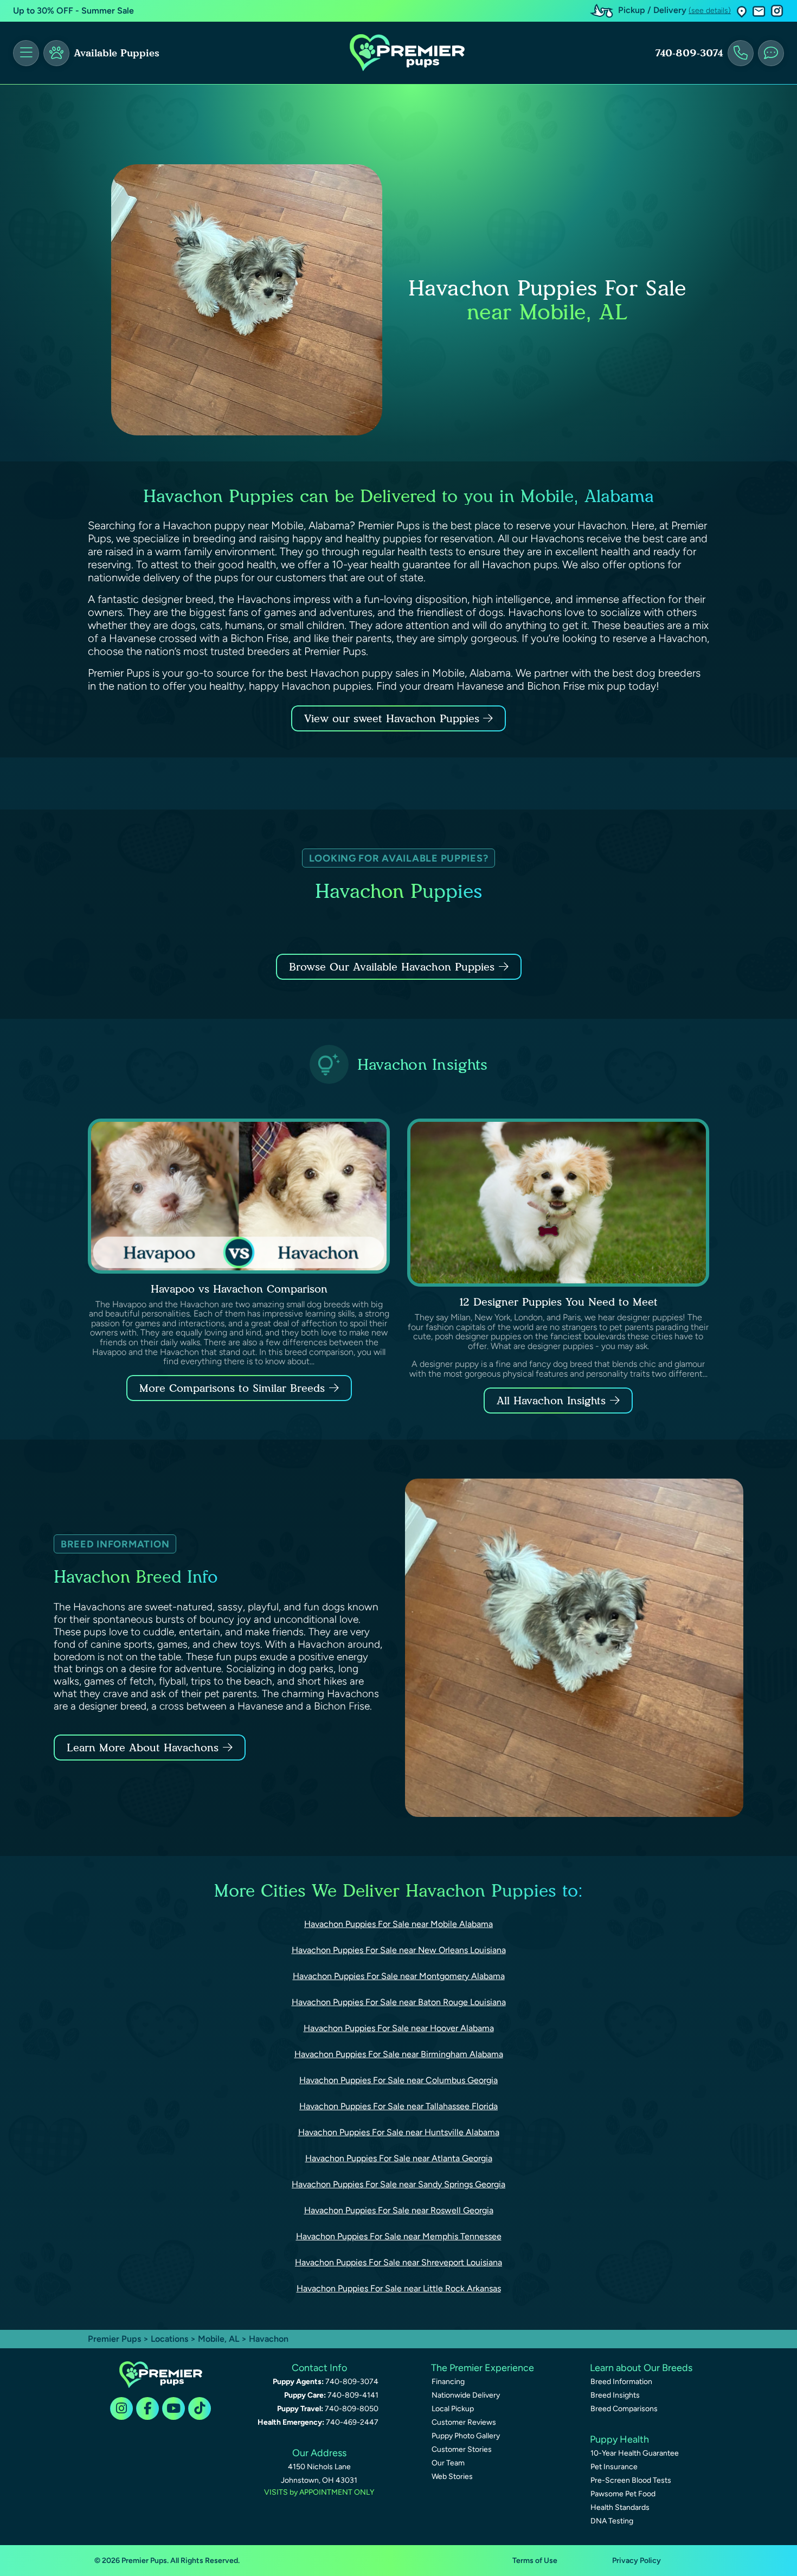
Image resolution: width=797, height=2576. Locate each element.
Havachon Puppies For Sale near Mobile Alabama (398, 1924)
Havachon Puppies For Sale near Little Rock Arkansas (399, 2288)
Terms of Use (535, 2561)
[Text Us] (771, 53)
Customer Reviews (464, 2422)
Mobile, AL (220, 2339)
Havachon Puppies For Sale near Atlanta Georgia (399, 2158)
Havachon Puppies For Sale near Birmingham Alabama (399, 2054)
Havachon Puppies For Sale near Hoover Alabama (399, 2028)
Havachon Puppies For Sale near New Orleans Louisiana (399, 1950)
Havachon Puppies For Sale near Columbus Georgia (398, 2080)
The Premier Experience (483, 2368)
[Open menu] (26, 53)
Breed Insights (615, 2395)
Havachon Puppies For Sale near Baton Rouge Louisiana (399, 2002)
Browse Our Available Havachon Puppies (392, 967)
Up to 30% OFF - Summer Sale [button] (73, 11)
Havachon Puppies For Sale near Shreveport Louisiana (398, 2262)
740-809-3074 (689, 53)
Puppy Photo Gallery (466, 2436)
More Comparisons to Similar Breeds (232, 1388)
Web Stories (452, 2477)
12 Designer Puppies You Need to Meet (558, 1302)
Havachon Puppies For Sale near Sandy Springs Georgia (398, 2184)
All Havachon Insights (551, 1401)
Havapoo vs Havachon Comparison (239, 1289)
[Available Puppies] (56, 53)
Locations (169, 2339)
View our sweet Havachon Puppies (394, 718)
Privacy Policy (637, 2561)
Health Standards (620, 2507)
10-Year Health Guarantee (635, 2453)
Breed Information (621, 2382)
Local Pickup (453, 2409)
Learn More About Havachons (143, 1748)
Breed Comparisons (624, 2409)
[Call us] (741, 53)
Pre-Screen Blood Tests (631, 2480)
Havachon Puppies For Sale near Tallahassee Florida (398, 2106)
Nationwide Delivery (466, 2395)
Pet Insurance (614, 2467)
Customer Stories (462, 2449)
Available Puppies (117, 53)
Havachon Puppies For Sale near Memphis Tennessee (399, 2236)
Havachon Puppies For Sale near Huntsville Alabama (399, 2132)
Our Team (448, 2463)
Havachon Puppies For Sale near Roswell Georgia (399, 2210)
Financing (448, 2382)
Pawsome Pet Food (623, 2494)
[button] (742, 11)
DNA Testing (612, 2521)
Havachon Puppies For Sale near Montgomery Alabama (399, 1976)
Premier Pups (114, 2339)
